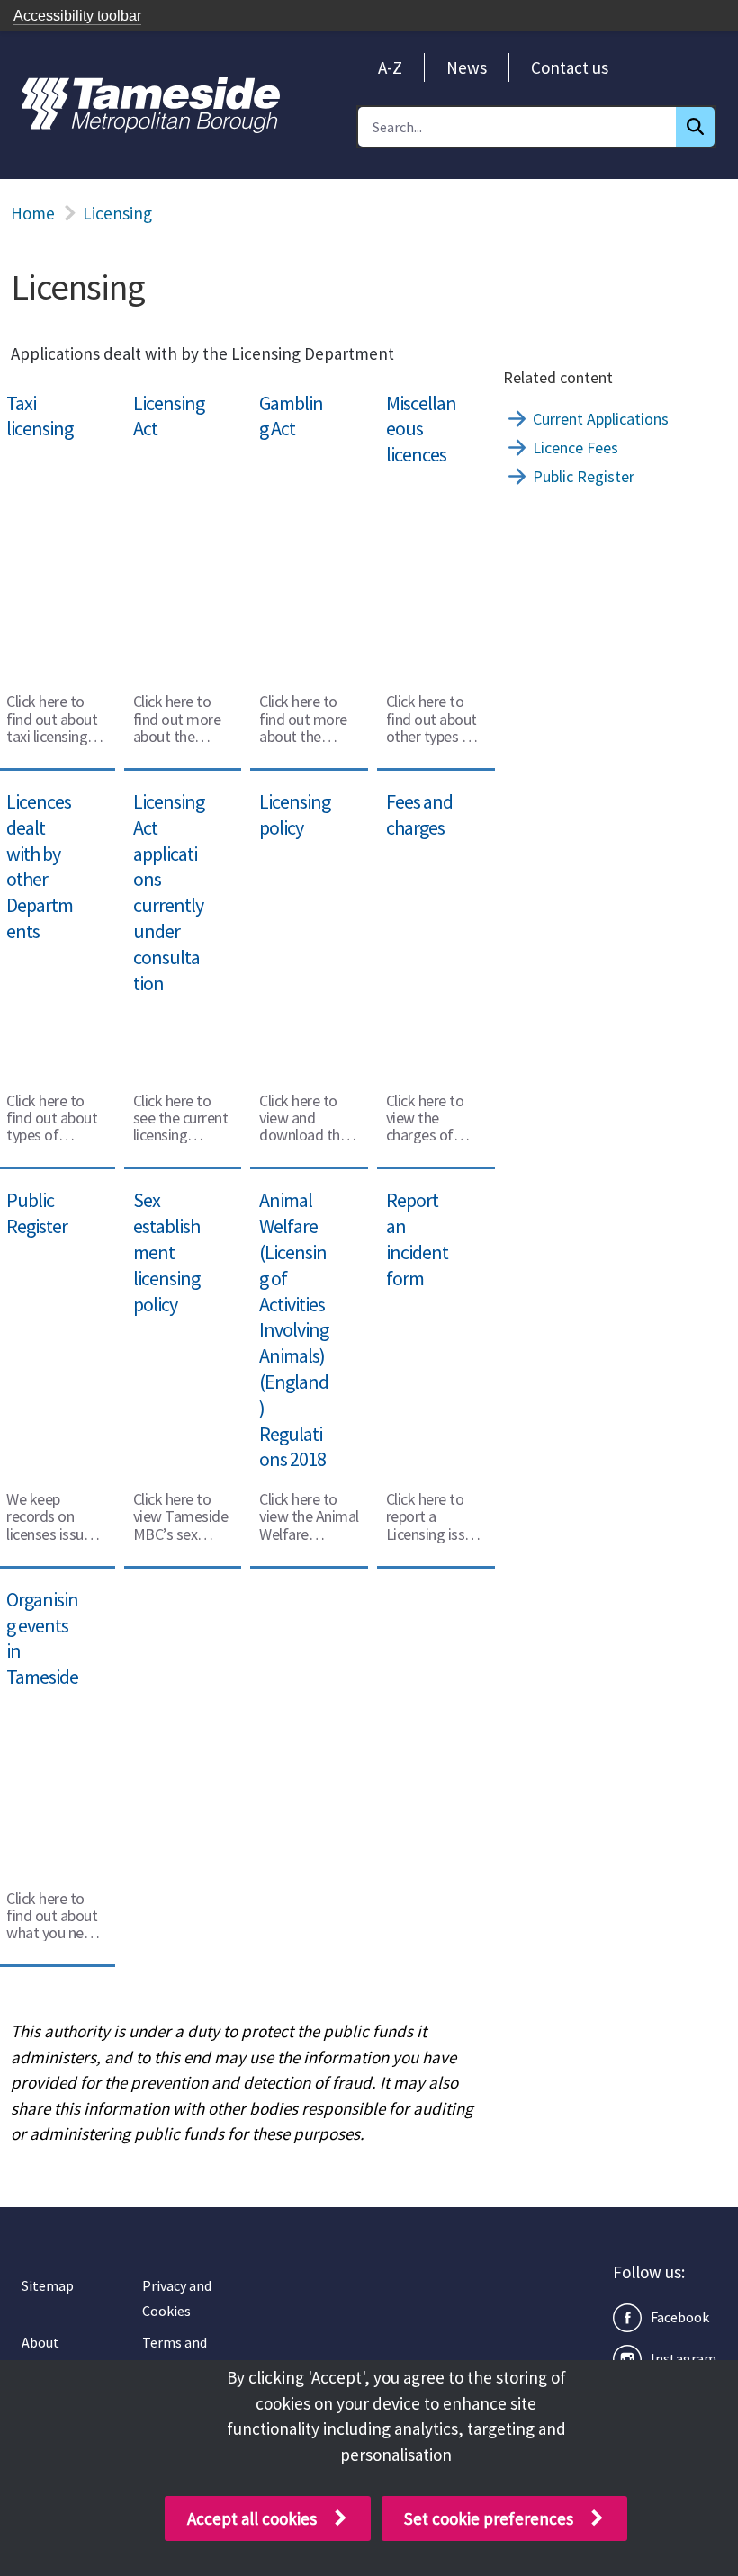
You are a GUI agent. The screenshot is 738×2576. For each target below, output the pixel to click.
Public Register (584, 476)
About (40, 2342)
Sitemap (48, 2285)
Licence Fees (576, 447)
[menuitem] (390, 67)
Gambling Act (299, 394)
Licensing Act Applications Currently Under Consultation (172, 844)
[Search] (695, 127)
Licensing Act (172, 394)
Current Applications (601, 419)
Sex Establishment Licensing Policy (182, 1216)
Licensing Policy (308, 792)
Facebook (680, 2317)
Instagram (684, 2358)
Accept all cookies (252, 2518)
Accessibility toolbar (77, 16)
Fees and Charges (410, 805)
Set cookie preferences (489, 2518)
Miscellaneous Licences (428, 407)
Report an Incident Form (429, 1204)
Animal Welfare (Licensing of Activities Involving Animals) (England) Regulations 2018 (305, 1281)
